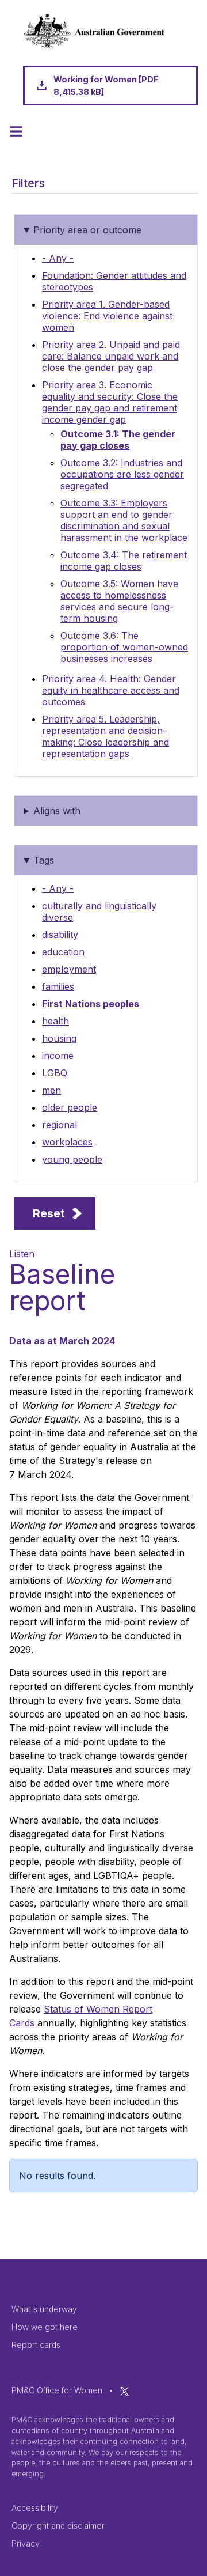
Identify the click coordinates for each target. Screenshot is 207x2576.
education (63, 952)
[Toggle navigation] (16, 131)
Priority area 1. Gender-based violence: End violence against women (107, 316)
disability (60, 935)
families (58, 986)
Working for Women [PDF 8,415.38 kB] (106, 86)
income (58, 1056)
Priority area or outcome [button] (87, 230)
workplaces (67, 1142)
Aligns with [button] (57, 811)
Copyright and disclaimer (58, 2526)
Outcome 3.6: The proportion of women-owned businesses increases (124, 647)
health (55, 1021)
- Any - (58, 258)
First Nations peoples (91, 1004)
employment (69, 969)
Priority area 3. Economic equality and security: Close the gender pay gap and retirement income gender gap (110, 402)
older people (70, 1107)
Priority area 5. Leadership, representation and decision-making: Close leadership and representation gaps (106, 736)
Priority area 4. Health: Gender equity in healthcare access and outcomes (111, 690)
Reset (49, 1213)
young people (72, 1159)
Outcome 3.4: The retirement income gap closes (124, 561)
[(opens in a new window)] (124, 2390)
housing (59, 1038)
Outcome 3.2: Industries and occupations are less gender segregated (122, 474)
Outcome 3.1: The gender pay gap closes (118, 440)
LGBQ (55, 1073)
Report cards (36, 2345)
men (51, 1090)
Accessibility (35, 2508)
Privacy (26, 2543)
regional (60, 1125)
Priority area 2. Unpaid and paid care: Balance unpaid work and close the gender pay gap (111, 356)
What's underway (44, 2309)
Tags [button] (44, 860)
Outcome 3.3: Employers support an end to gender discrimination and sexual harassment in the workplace (124, 520)
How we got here (45, 2327)
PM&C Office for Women (57, 2390)
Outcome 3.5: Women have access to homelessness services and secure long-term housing (119, 601)
